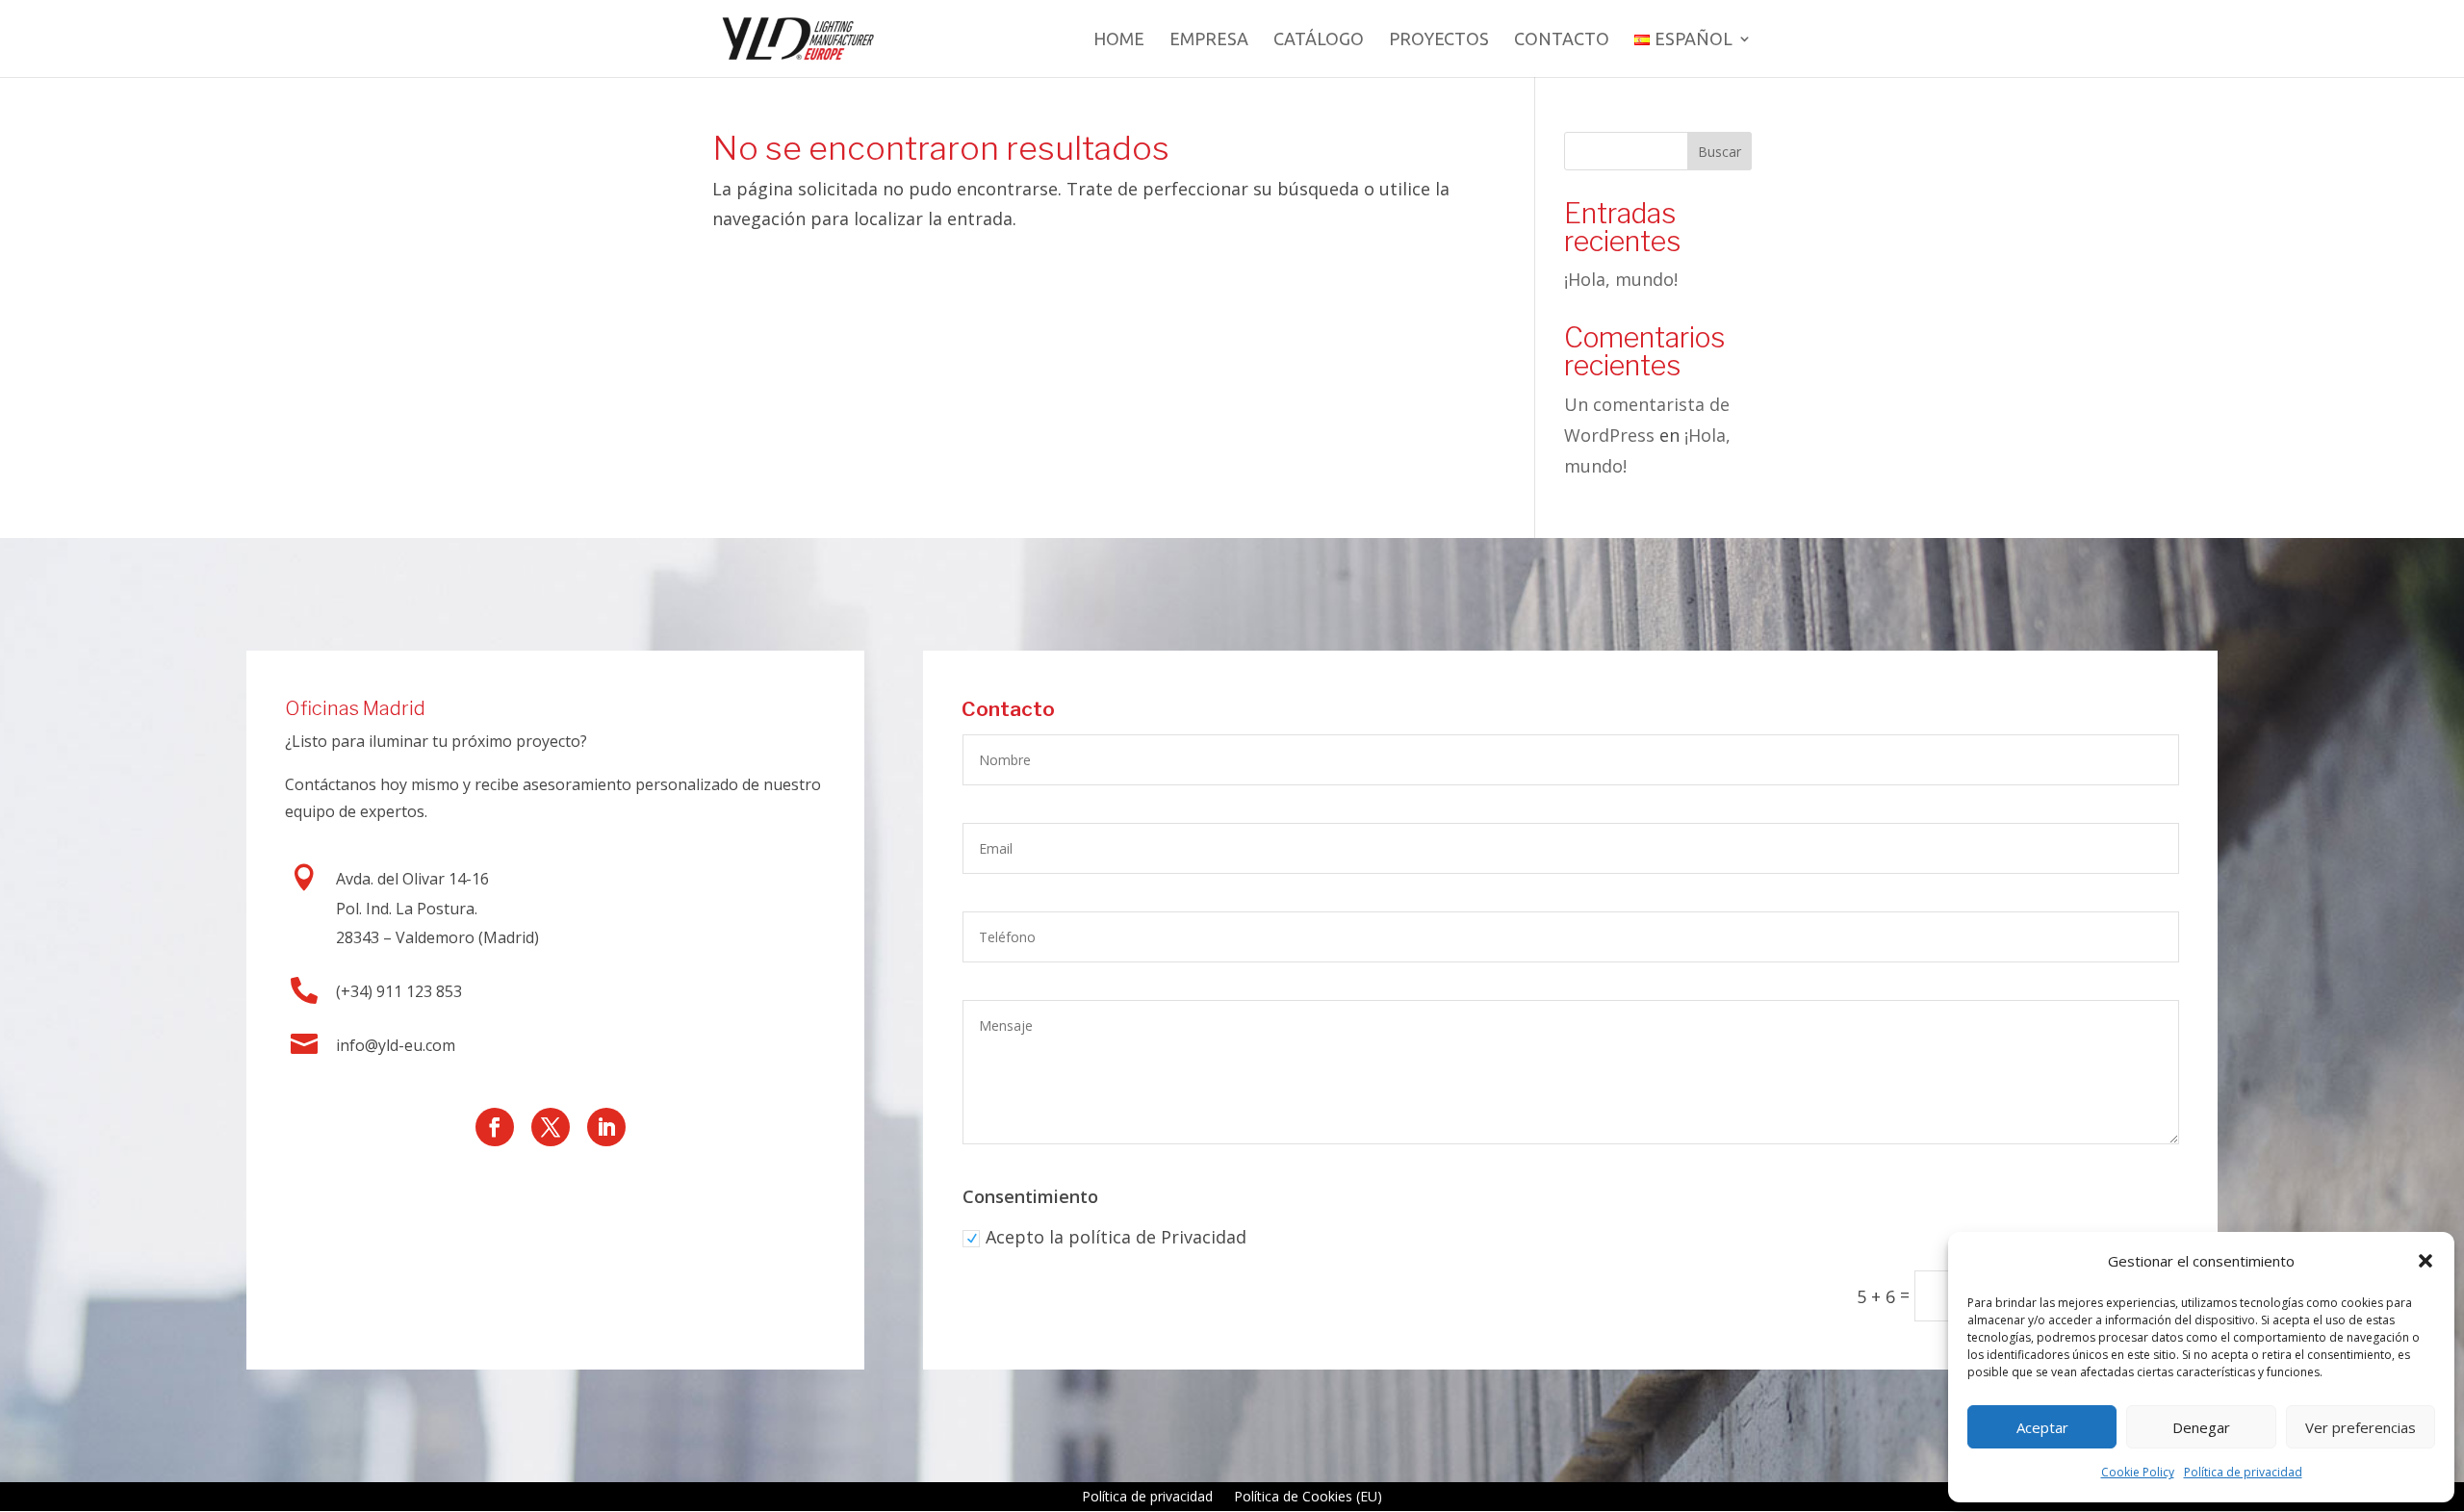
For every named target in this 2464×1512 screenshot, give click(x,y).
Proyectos (1439, 40)
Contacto (1562, 40)
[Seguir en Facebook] (495, 1127)
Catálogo (1319, 40)
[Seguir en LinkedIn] (606, 1127)
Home (1119, 40)
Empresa (1209, 40)
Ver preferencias (2361, 1427)
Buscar (1720, 152)
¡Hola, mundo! (1621, 279)
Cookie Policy (2138, 1472)
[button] (2425, 1261)
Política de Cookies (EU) (1308, 1498)
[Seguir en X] (551, 1127)
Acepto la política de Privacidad (1116, 1237)
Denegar (2201, 1427)
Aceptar (2042, 1427)
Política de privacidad (2243, 1472)
